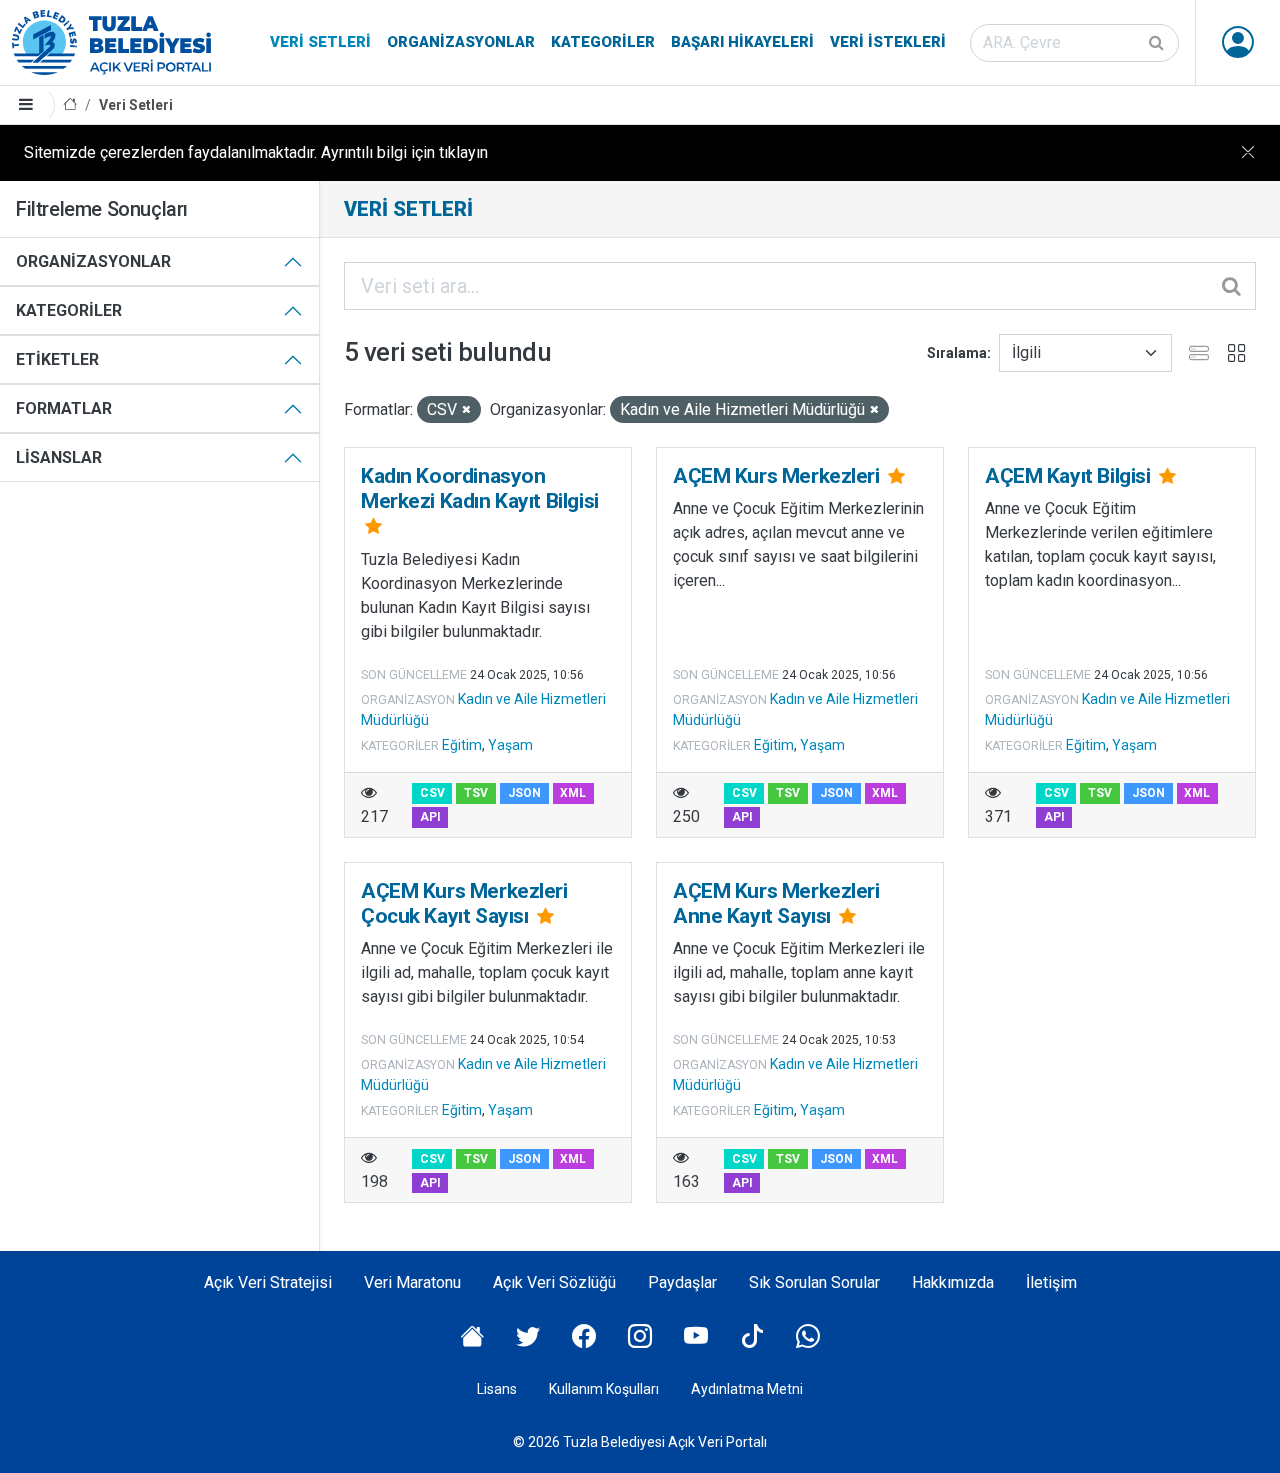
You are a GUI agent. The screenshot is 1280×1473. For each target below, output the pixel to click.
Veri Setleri (320, 42)
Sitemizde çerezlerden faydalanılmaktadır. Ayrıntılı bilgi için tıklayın (256, 152)
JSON (524, 793)
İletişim (1051, 1282)
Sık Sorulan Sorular (814, 1282)
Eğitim (462, 745)
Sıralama (957, 353)
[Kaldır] (466, 410)
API (430, 817)
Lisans (497, 1389)
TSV (476, 793)
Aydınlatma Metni (747, 1389)
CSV (432, 793)
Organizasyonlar (461, 42)
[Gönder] (1158, 43)
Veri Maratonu (412, 1282)
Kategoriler (603, 42)
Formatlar (64, 408)
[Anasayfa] (70, 105)
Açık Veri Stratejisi (268, 1282)
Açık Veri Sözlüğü (554, 1282)
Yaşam (510, 745)
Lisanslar (59, 457)
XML (573, 793)
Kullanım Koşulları (604, 1389)
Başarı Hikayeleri (742, 42)
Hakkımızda (953, 1282)
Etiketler (57, 359)
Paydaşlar (682, 1282)
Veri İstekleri (888, 42)
